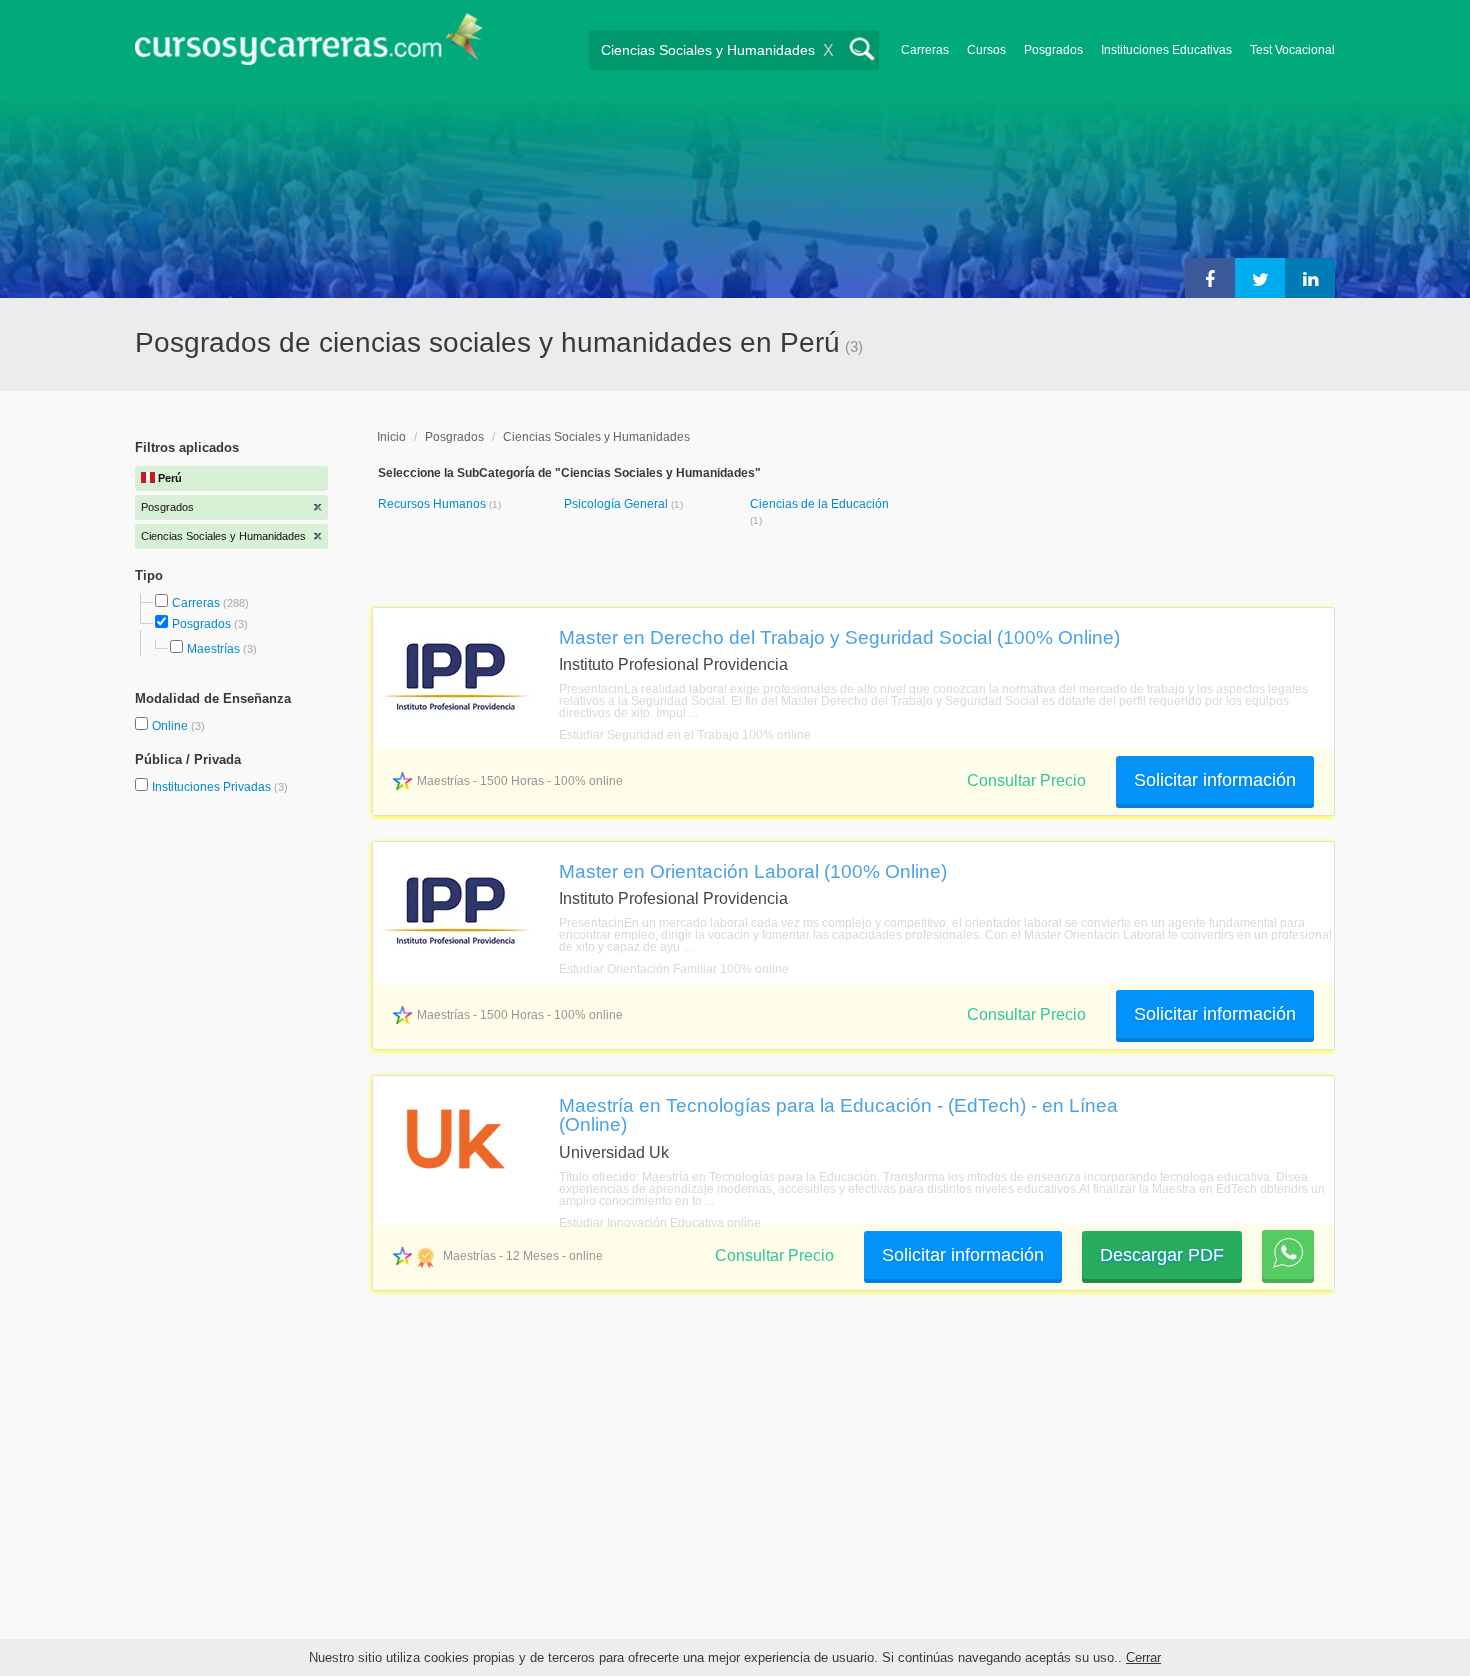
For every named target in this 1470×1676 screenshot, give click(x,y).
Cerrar (1143, 1657)
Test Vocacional (1292, 50)
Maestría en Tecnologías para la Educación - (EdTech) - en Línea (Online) (838, 1114)
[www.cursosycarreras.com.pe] (309, 45)
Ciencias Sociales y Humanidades (596, 437)
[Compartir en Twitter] (1260, 278)
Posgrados (1053, 50)
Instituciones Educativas (1166, 50)
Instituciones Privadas (220, 787)
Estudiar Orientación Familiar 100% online (674, 969)
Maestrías (213, 649)
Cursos (986, 50)
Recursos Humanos (433, 504)
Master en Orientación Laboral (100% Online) (753, 871)
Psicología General (617, 504)
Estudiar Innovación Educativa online (660, 1223)
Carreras (925, 50)
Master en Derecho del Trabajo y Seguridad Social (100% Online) (839, 637)
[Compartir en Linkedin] (1310, 278)
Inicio (391, 437)
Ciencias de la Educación (819, 504)
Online (171, 726)
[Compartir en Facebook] (1210, 278)
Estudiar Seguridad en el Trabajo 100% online (685, 735)
